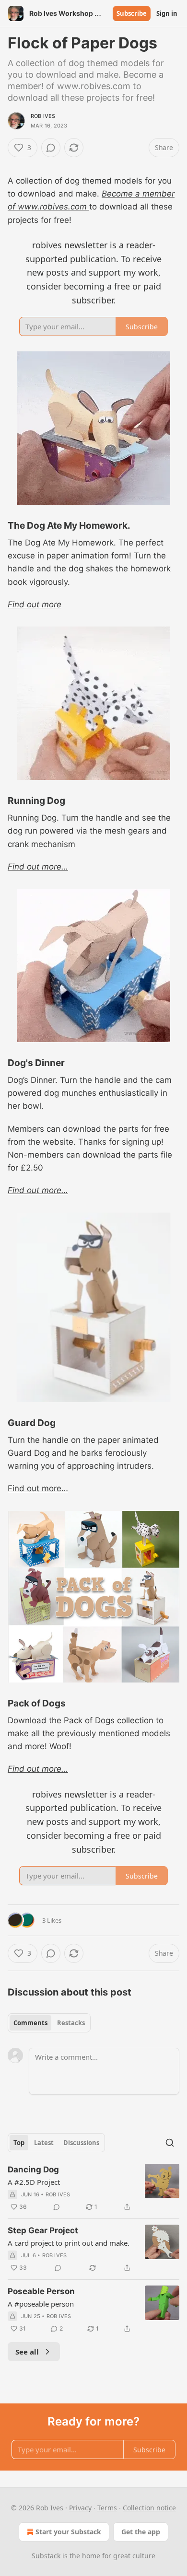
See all (27, 2352)
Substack (46, 2556)
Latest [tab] (44, 2143)
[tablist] (49, 2023)
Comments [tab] (30, 2023)
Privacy (80, 2508)
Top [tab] (19, 2143)
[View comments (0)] (51, 148)
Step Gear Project (43, 2230)
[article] (93, 2188)
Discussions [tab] (81, 2143)
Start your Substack (68, 2532)
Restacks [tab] (71, 2023)
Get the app (141, 2532)
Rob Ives (43, 116)
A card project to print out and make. (69, 2243)
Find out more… (38, 867)
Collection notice (149, 2508)
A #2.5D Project (34, 2182)
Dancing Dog (33, 2170)
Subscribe (132, 13)
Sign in (167, 13)
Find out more (35, 604)
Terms (107, 2508)
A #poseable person (41, 2304)
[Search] (170, 2143)
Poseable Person (41, 2291)
